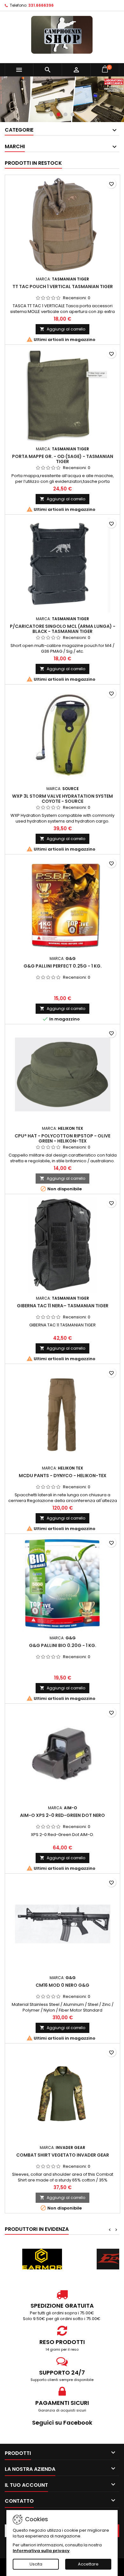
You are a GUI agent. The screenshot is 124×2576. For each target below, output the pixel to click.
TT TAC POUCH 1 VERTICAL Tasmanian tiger (63, 287)
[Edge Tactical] (42, 2259)
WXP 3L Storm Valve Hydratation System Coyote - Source (62, 799)
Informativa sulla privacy (41, 2551)
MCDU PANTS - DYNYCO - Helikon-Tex (63, 1476)
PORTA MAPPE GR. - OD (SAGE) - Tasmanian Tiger (63, 459)
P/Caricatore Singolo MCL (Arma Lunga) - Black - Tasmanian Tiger (63, 629)
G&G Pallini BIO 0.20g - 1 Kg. (63, 1645)
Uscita (36, 2564)
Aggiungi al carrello (62, 329)
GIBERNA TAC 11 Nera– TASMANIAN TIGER (63, 1306)
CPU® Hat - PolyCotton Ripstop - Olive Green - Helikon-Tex (62, 1138)
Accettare (88, 2564)
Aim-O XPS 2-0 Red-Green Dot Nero (62, 1815)
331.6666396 (41, 5)
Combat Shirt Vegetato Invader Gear (63, 2155)
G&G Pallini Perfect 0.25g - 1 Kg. (63, 966)
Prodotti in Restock (33, 163)
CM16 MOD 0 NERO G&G (62, 1985)
